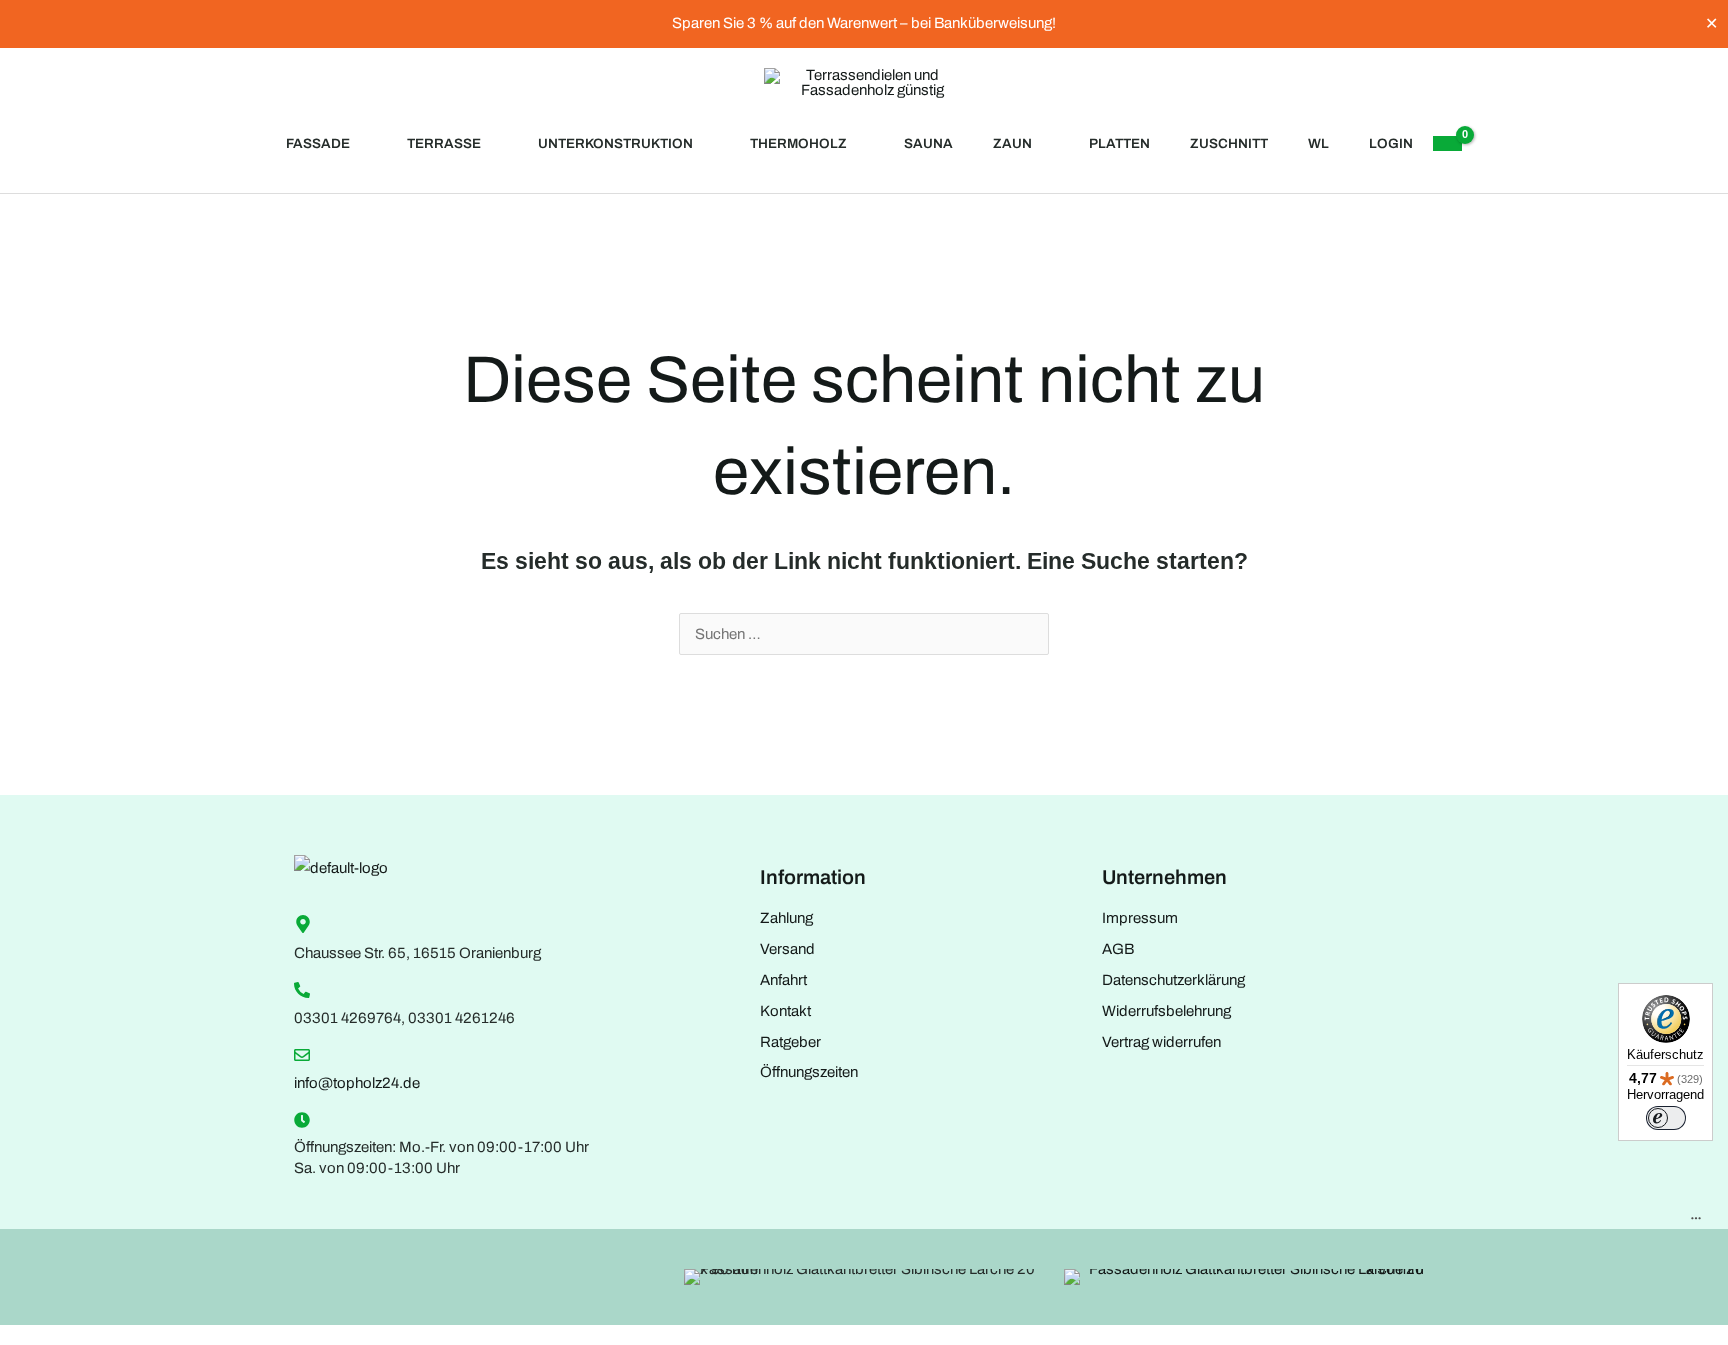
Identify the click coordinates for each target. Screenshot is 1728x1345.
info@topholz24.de (357, 1083)
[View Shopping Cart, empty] (1447, 143)
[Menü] (1696, 1223)
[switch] (1666, 1118)
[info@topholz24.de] (302, 1055)
